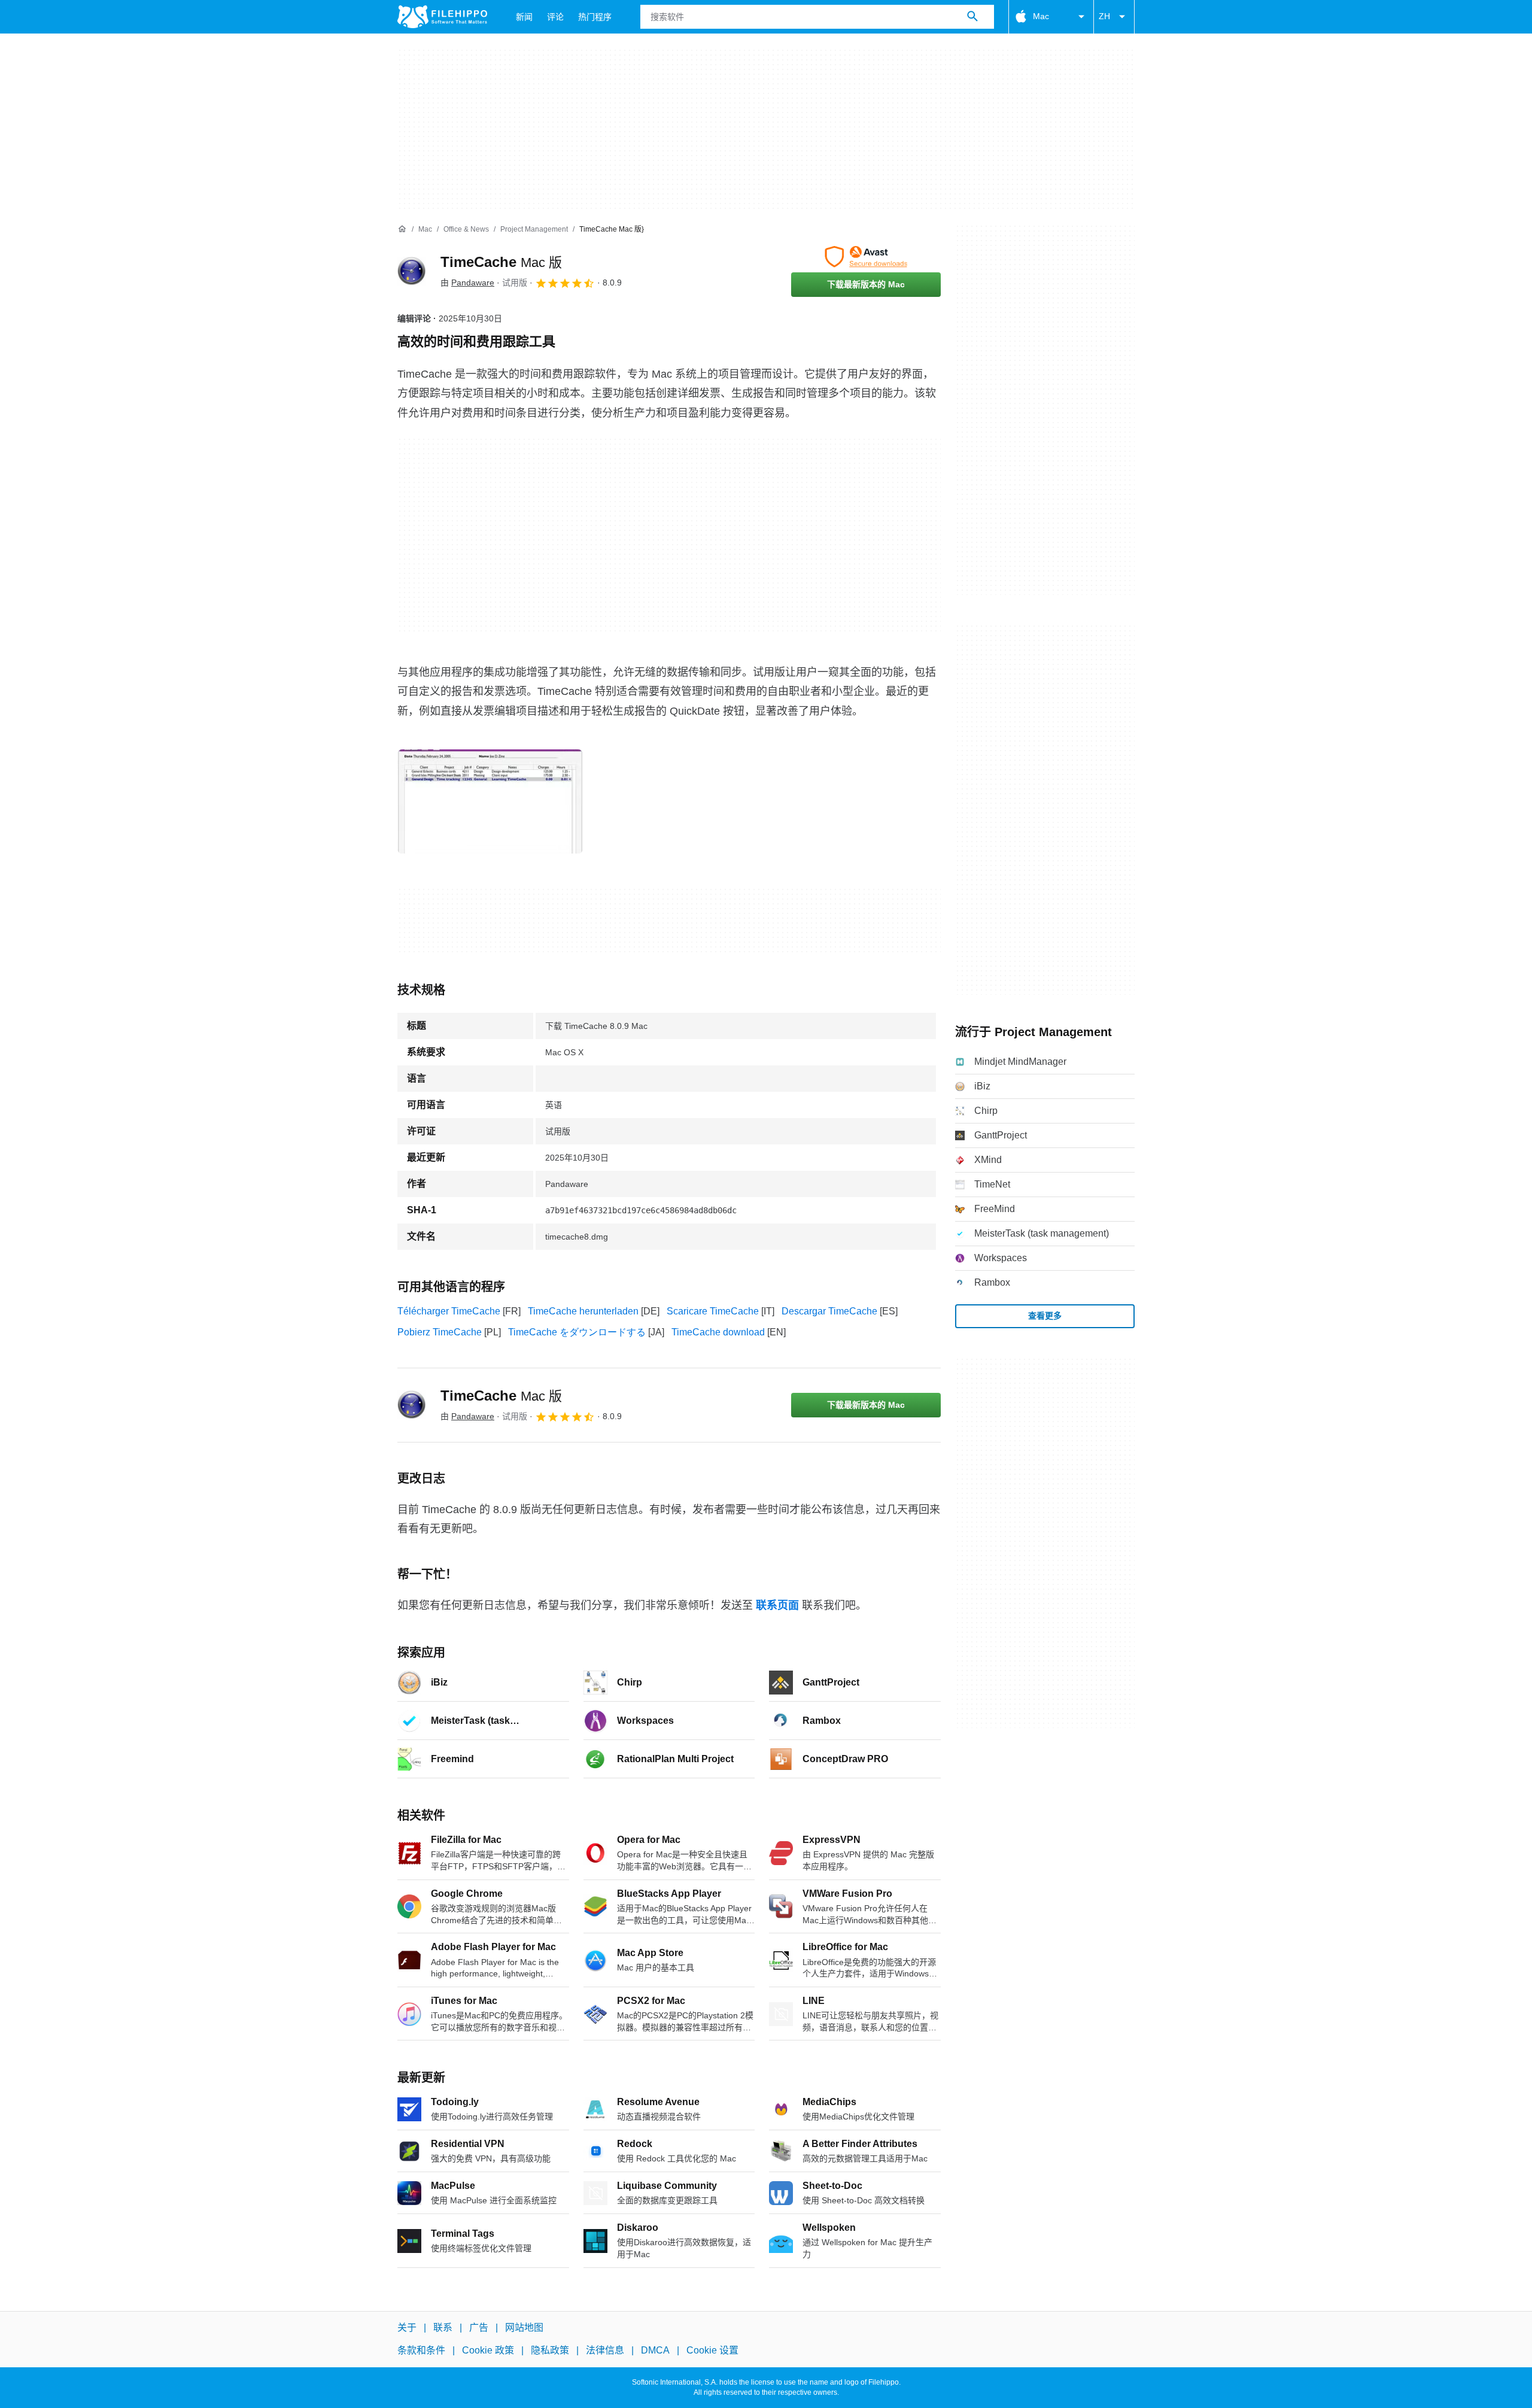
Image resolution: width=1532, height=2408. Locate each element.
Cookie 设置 (712, 2350)
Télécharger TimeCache (449, 1311)
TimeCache (501, 262)
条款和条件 (421, 2350)
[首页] (402, 229)
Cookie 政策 (488, 2350)
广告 (479, 2327)
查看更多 (1045, 1316)
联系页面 (777, 1605)
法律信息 (605, 2350)
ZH (1104, 16)
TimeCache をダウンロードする (577, 1332)
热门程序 (595, 17)
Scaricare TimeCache (713, 1311)
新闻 (524, 17)
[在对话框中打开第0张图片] (490, 801)
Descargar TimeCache (829, 1311)
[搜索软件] (972, 17)
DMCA (655, 2350)
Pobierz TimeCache (440, 1332)
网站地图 (524, 2327)
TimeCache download (718, 1332)
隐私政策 (550, 2350)
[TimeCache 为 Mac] (412, 271)
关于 (407, 2327)
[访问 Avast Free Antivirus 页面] (866, 257)
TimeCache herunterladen (583, 1311)
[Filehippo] (442, 17)
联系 (443, 2327)
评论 (555, 17)
